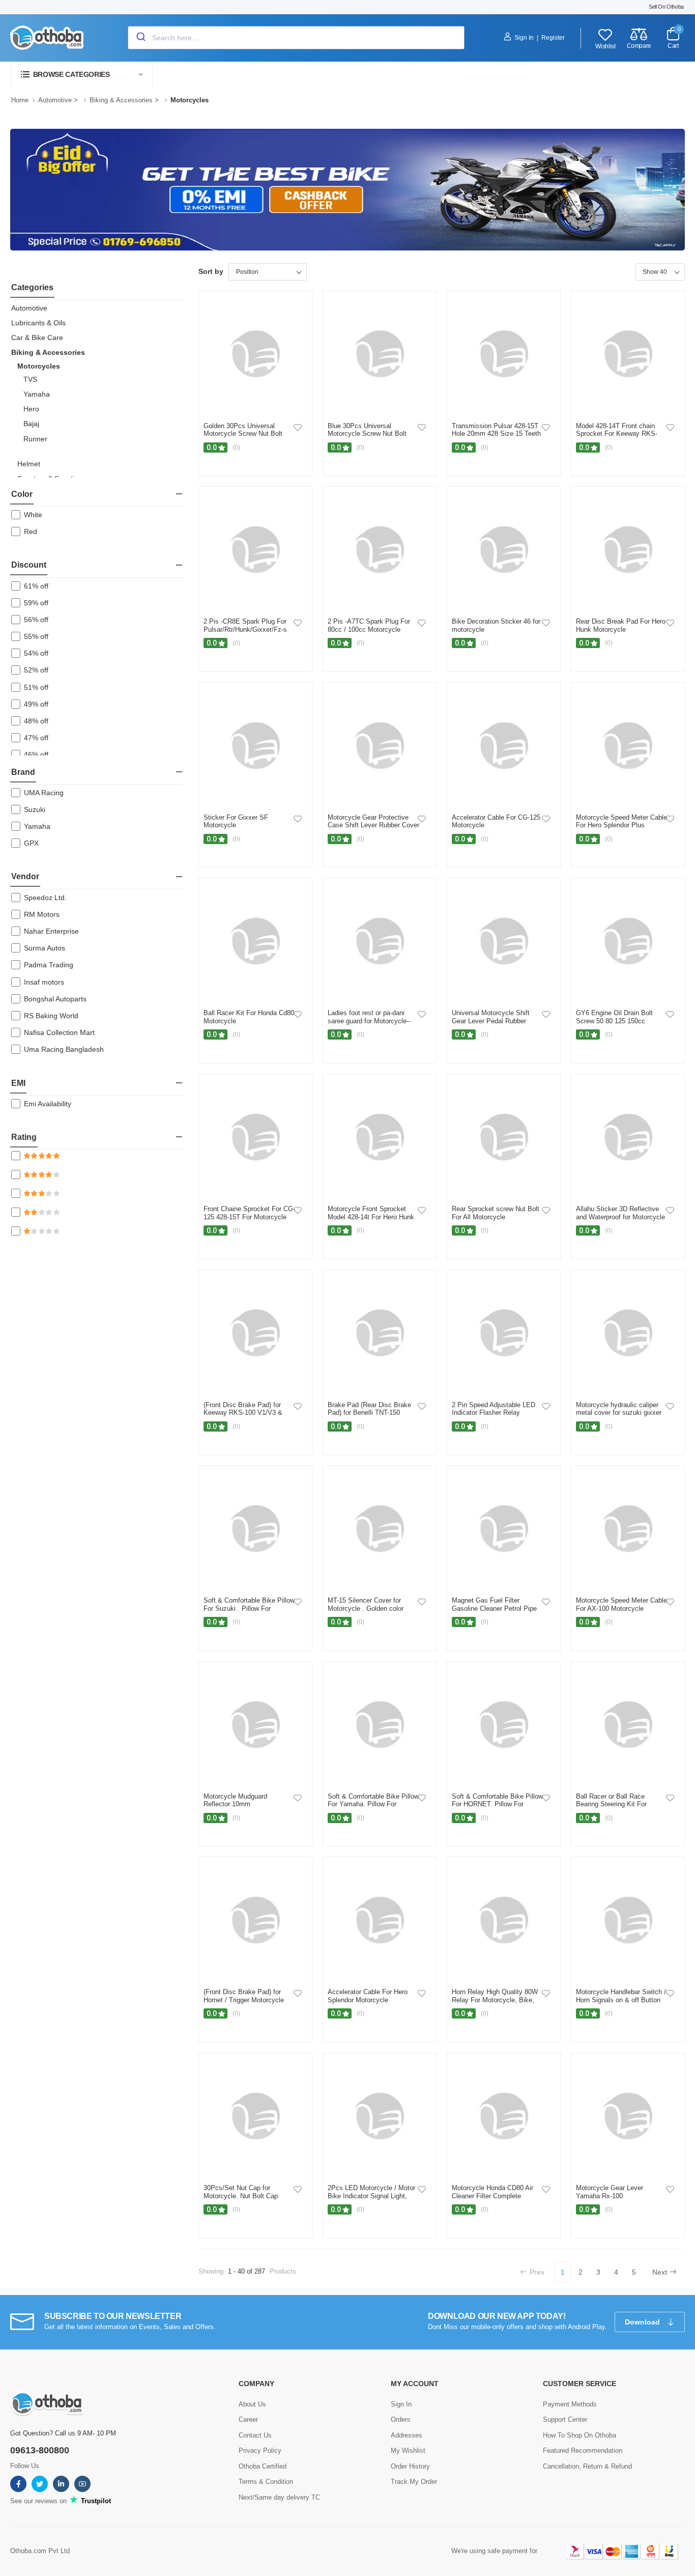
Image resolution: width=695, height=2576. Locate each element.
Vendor (25, 876)
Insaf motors (44, 982)
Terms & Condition (266, 2482)
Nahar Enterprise (51, 931)
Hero (31, 409)
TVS (30, 379)
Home (20, 100)
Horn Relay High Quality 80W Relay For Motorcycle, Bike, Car (495, 2000)
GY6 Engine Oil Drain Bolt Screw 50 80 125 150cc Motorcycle (614, 1021)
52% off (36, 670)
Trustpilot (95, 2501)
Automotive (55, 100)
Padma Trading (49, 965)
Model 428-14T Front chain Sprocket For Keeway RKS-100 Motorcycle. (617, 434)
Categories (32, 287)
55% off (36, 636)
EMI (18, 1083)
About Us (252, 2404)
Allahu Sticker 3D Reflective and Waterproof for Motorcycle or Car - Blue (620, 1217)
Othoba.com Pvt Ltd (40, 2551)
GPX (31, 843)
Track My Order (414, 2482)
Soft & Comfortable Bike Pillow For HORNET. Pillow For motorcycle (497, 1804)
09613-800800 (40, 2450)
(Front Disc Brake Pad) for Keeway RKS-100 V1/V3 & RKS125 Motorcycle (243, 1413)
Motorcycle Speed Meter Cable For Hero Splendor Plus (621, 821)
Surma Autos (45, 948)
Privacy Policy (260, 2451)
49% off (36, 704)
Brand (23, 772)
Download (643, 2322)
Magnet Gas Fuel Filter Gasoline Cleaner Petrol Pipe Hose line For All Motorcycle (494, 1608)
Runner (35, 439)
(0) (236, 447)
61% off (36, 586)
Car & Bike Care (37, 338)
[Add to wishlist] (298, 427)
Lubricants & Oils (38, 323)
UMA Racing (44, 793)
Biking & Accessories (121, 100)
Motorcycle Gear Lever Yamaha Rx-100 (610, 2192)
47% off (36, 738)
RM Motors (42, 914)
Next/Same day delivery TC (279, 2497)
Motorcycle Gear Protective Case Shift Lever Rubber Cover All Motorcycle (373, 825)
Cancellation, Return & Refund (587, 2466)
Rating (24, 1137)
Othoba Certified (263, 2466)
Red (31, 531)
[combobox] (296, 38)
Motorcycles (39, 366)
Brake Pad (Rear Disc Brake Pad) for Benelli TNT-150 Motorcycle (369, 1413)
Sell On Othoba (666, 7)
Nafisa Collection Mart (59, 1032)
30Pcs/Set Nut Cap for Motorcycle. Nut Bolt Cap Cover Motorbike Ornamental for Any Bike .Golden (246, 2200)
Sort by (211, 271)
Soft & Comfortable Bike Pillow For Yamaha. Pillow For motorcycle (373, 1804)
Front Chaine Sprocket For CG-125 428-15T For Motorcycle (249, 1213)
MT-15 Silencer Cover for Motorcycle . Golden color (366, 1604)
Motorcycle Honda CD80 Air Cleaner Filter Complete (493, 2192)
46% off (36, 754)
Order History (410, 2466)
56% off (36, 620)
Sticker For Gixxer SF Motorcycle (236, 821)
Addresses (407, 2435)
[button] (81, 75)
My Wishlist (408, 2451)
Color (22, 494)
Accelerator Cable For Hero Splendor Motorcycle (368, 1996)
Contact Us (255, 2435)
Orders (401, 2419)
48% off (36, 721)
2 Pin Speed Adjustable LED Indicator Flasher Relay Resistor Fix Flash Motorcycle (496, 1413)
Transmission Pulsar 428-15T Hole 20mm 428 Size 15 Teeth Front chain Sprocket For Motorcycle (496, 438)
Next (660, 2272)
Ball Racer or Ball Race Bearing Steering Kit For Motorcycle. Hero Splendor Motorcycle (615, 1808)
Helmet (29, 464)
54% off (36, 653)
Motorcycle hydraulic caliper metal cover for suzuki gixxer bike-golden (619, 1413)
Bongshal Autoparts (55, 999)
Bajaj (31, 424)
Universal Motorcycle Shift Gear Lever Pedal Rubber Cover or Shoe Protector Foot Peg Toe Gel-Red (495, 1025)
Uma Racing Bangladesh (64, 1049)
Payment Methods (570, 2404)
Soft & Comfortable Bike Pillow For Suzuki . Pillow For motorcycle (249, 1608)
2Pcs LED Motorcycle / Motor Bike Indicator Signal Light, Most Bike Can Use (371, 2196)
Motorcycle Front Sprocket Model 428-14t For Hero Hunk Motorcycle (371, 1217)
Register (553, 38)
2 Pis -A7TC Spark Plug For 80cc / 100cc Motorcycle (369, 625)
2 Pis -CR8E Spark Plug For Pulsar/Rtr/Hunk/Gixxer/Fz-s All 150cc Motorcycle (245, 629)
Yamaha (37, 394)
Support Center (565, 2419)
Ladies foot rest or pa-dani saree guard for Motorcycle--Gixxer (369, 1021)
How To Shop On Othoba (580, 2435)
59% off (36, 603)
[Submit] (140, 38)
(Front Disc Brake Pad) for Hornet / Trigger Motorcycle (244, 1996)
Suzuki (35, 809)
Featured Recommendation (583, 2451)
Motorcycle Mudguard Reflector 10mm (235, 1800)
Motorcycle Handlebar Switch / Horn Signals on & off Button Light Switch (621, 2000)
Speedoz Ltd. (45, 898)
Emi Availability (48, 1104)
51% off (36, 687)
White (33, 515)
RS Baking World (51, 1016)
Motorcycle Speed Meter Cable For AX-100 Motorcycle (621, 1604)
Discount (29, 565)
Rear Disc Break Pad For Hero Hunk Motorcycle (621, 625)
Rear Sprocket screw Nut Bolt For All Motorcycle (496, 1213)
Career (248, 2419)
